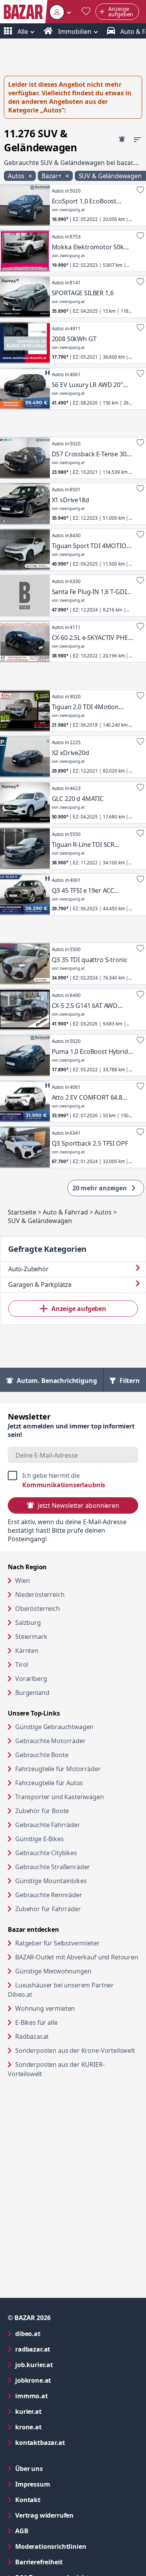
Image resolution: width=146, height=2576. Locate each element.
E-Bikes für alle (66, 2022)
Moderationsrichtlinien (51, 2546)
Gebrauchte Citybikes (46, 1853)
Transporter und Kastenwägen (60, 1797)
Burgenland (32, 1693)
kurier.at (60, 2411)
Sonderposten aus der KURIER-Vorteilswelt (56, 2069)
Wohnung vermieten (75, 2008)
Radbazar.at (62, 2036)
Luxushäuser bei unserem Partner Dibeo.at (61, 1990)
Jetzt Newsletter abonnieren (78, 1505)
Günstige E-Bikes (39, 1839)
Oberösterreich (38, 1609)
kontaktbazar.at (71, 2442)
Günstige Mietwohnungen (77, 1971)
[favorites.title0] (86, 12)
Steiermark (31, 1637)
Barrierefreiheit (70, 2562)
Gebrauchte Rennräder (49, 1895)
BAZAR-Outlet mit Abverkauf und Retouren (77, 1957)
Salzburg (28, 1623)
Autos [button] (17, 176)
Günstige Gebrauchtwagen (54, 1727)
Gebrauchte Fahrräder (48, 1825)
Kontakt (28, 2500)
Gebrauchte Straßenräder (53, 1867)
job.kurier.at (65, 2365)
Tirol (22, 1665)
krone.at (60, 2427)
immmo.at (63, 2396)
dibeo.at (59, 2333)
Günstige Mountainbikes (51, 1881)
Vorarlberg (31, 1679)
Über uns (29, 2469)
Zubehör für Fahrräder (48, 1909)
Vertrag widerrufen (44, 2515)
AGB (53, 2531)
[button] (60, 12)
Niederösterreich (40, 1595)
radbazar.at (64, 2349)
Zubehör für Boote (42, 1811)
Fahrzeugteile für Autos (49, 1783)
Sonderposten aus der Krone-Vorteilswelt (77, 2050)
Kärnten (27, 1651)
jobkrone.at (64, 2380)
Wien (22, 1581)
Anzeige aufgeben (79, 1309)
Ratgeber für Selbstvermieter (77, 1943)
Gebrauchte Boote (42, 1755)
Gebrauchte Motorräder (50, 1741)
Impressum (64, 2484)
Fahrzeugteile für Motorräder (58, 1769)
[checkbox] (73, 1480)
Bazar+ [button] (52, 176)
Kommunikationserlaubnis (64, 1485)
